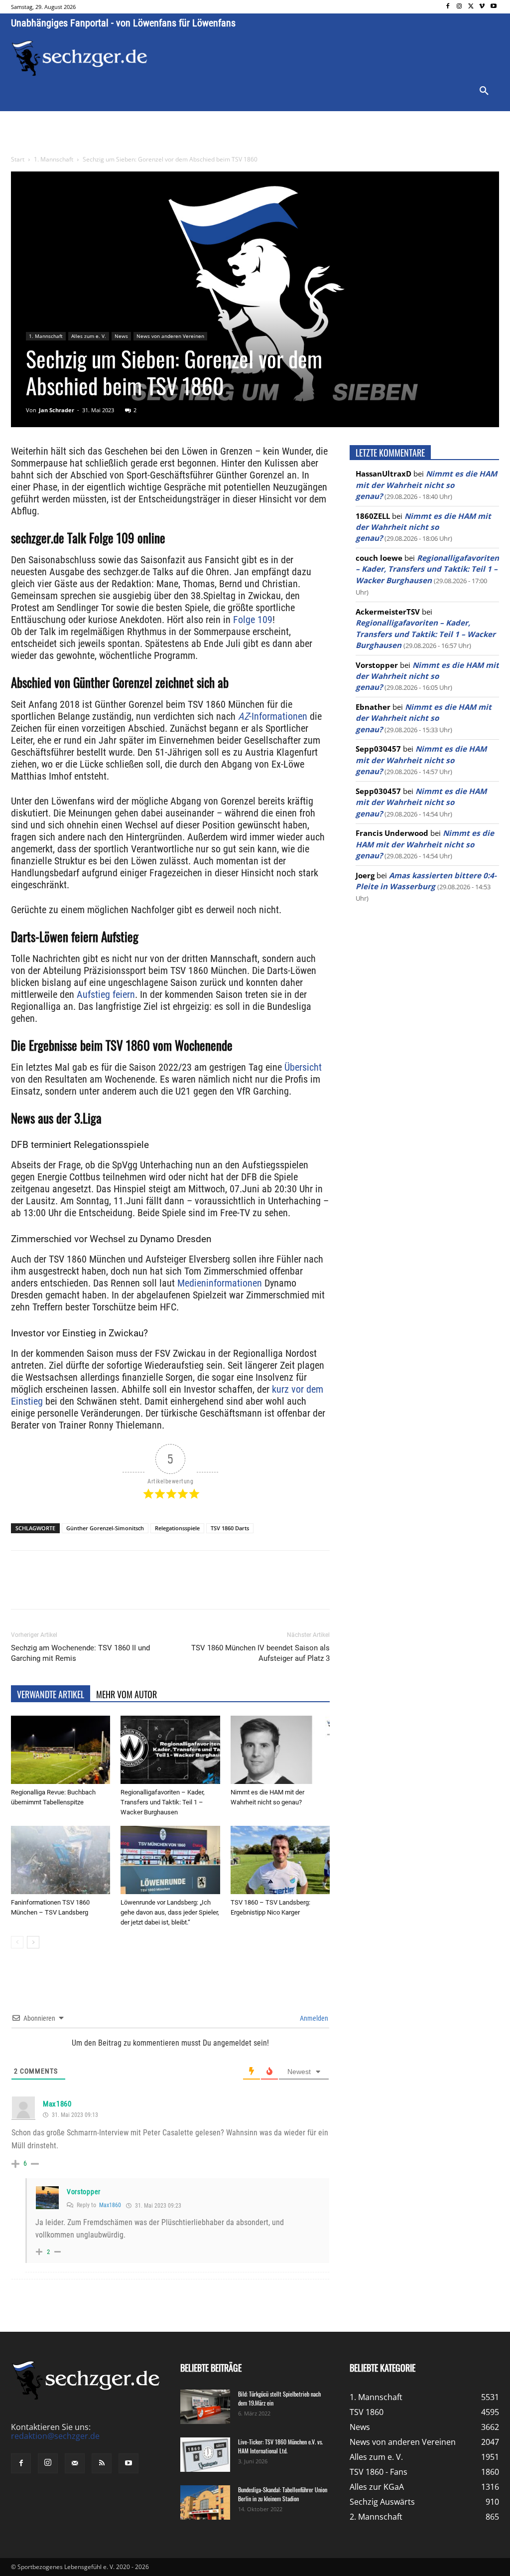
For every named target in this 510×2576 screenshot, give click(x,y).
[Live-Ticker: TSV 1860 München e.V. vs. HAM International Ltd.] (205, 2455)
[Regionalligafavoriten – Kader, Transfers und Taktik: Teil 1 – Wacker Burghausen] (170, 1750)
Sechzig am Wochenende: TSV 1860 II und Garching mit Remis (80, 1653)
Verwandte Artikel (51, 1694)
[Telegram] (173, 1589)
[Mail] (75, 2463)
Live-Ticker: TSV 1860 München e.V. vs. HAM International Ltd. (280, 2446)
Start (18, 159)
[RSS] (102, 2463)
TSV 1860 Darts (230, 1528)
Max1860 (110, 2205)
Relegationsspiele (177, 1528)
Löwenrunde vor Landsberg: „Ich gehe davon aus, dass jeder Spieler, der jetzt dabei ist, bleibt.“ (170, 1912)
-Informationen (273, 716)
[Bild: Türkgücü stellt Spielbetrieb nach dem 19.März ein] (205, 2407)
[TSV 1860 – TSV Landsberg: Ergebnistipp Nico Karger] (280, 1860)
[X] (471, 7)
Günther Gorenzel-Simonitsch (105, 1528)
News (121, 336)
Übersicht (302, 1067)
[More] (197, 1589)
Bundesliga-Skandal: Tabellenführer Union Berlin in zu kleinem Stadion (283, 2494)
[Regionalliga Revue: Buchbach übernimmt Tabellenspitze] (61, 1750)
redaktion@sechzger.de (55, 2436)
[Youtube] (493, 7)
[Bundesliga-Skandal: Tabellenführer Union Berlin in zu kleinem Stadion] (205, 2502)
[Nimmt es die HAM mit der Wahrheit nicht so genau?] (280, 1750)
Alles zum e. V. (89, 336)
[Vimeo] (482, 7)
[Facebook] (448, 7)
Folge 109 (253, 620)
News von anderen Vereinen (170, 336)
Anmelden (313, 2018)
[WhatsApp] (127, 1589)
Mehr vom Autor (127, 1694)
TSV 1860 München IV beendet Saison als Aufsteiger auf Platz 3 (260, 1653)
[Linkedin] (150, 1589)
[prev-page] (17, 1942)
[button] (484, 91)
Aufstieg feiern (106, 994)
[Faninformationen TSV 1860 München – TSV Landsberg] (61, 1860)
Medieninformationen (218, 1283)
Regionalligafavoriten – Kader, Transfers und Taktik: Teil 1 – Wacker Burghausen (163, 1802)
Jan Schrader (57, 410)
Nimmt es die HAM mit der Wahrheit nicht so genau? (426, 485)
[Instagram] (459, 7)
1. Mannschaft (54, 159)
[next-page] (33, 1942)
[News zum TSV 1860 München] (79, 58)
